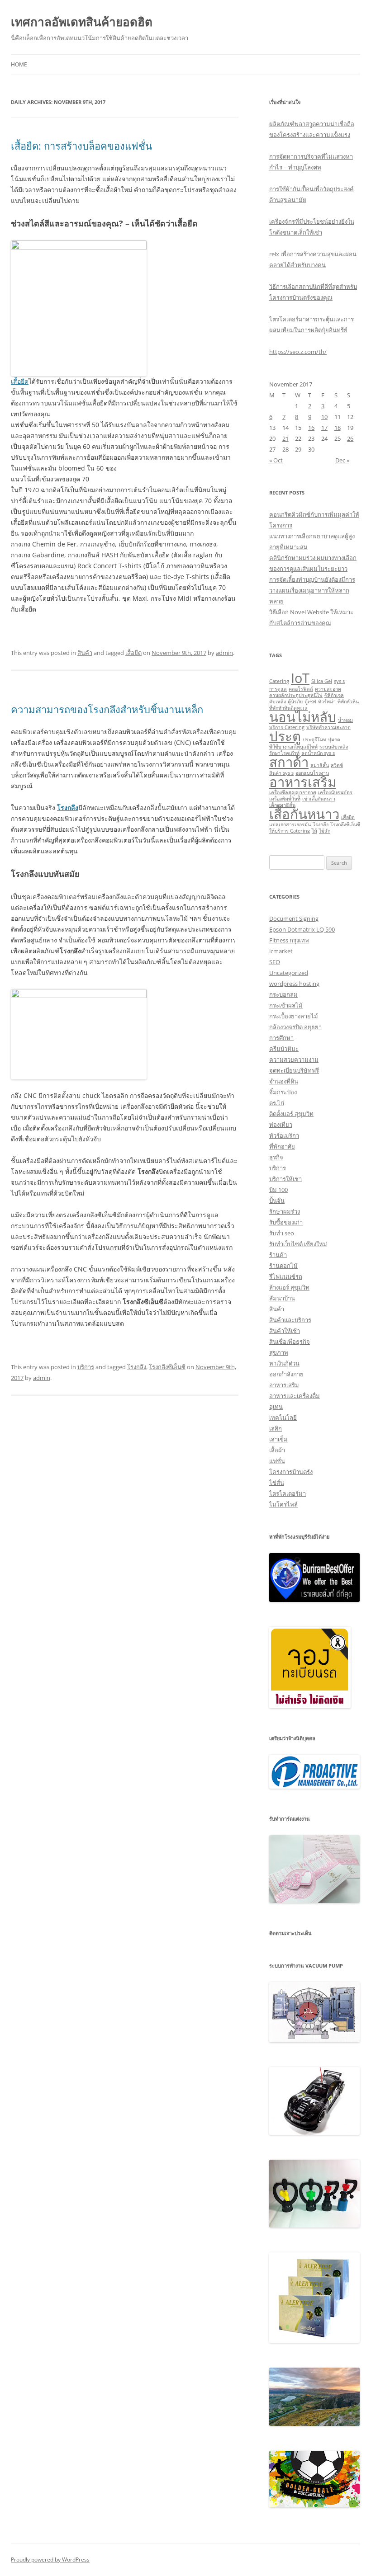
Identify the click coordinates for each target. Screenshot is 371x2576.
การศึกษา (281, 1038)
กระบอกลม (283, 994)
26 (350, 438)
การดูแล (278, 689)
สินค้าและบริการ (290, 1320)
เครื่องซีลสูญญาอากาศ (293, 792)
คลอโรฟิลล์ (301, 689)
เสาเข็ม (278, 1439)
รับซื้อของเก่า (286, 1222)
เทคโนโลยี (283, 1418)
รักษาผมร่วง (285, 1211)
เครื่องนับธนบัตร (335, 792)
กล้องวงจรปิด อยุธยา (295, 1027)
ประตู (285, 736)
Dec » (342, 460)
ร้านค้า (278, 1255)
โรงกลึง (137, 1367)
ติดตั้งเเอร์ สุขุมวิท (291, 1114)
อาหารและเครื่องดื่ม (295, 1396)
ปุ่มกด (334, 739)
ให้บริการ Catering (290, 831)
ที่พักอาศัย (282, 1146)
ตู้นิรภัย (295, 702)
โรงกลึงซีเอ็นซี (167, 1367)
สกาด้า (289, 762)
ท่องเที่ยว (281, 1125)
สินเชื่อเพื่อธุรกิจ (290, 1342)
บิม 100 (278, 1190)
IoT (300, 678)
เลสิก (276, 1428)
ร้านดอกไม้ (283, 1266)
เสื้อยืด (20, 381)
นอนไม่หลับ (303, 717)
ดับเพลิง (278, 702)
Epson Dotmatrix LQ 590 (302, 929)
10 (324, 417)
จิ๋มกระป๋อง (283, 1092)
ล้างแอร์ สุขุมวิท (289, 1287)
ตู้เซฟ (310, 702)
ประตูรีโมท (314, 739)
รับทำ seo (282, 1233)
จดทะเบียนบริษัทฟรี (294, 1070)
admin (224, 653)
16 (311, 428)
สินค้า (85, 653)
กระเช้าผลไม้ (286, 1005)
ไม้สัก (325, 831)
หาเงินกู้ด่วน (284, 1363)
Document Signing (294, 918)
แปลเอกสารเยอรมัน (290, 824)
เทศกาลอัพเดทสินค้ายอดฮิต (82, 22)
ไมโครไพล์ (283, 1504)
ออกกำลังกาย (286, 1374)
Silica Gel (322, 681)
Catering (279, 681)
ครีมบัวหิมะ (284, 1049)
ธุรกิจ (276, 1157)
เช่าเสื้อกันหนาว (319, 799)
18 (338, 428)
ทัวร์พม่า (327, 702)
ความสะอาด (328, 689)
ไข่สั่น (277, 1483)
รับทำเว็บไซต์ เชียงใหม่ (298, 1244)
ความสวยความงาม (294, 1060)
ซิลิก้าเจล (334, 695)
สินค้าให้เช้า (285, 1331)
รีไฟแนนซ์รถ (286, 1276)
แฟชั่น (277, 1461)
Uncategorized (289, 973)
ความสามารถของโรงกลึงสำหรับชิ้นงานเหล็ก (107, 709)
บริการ (86, 1367)
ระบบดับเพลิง (334, 747)
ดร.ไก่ (277, 1103)
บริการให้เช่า (285, 1179)
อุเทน (276, 1407)
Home (19, 64)
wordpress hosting (294, 984)
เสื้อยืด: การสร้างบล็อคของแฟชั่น (81, 146)
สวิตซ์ (337, 765)
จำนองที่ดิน (284, 1081)
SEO (275, 962)
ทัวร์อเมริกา (284, 1135)
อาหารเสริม (303, 782)
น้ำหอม (345, 720)
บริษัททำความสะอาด (328, 727)
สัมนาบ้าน (282, 1298)
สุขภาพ (279, 1352)
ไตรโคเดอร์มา (288, 1493)
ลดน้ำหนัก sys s (318, 753)
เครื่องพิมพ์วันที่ (285, 799)
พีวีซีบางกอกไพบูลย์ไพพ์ (293, 747)
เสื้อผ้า (277, 1450)
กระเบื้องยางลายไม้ (294, 1016)
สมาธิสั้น (320, 765)
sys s (339, 681)
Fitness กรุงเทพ (289, 940)
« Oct (276, 460)
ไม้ (314, 831)
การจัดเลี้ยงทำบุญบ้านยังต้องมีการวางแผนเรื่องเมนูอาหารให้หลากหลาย (312, 590)
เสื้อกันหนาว (304, 814)
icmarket (281, 951)
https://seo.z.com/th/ (298, 352)
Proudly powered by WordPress (50, 2560)
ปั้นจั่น (277, 1201)
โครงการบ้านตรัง (291, 1472)
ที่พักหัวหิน (348, 702)
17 (324, 428)
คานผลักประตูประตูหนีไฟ (296, 695)
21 (285, 438)
